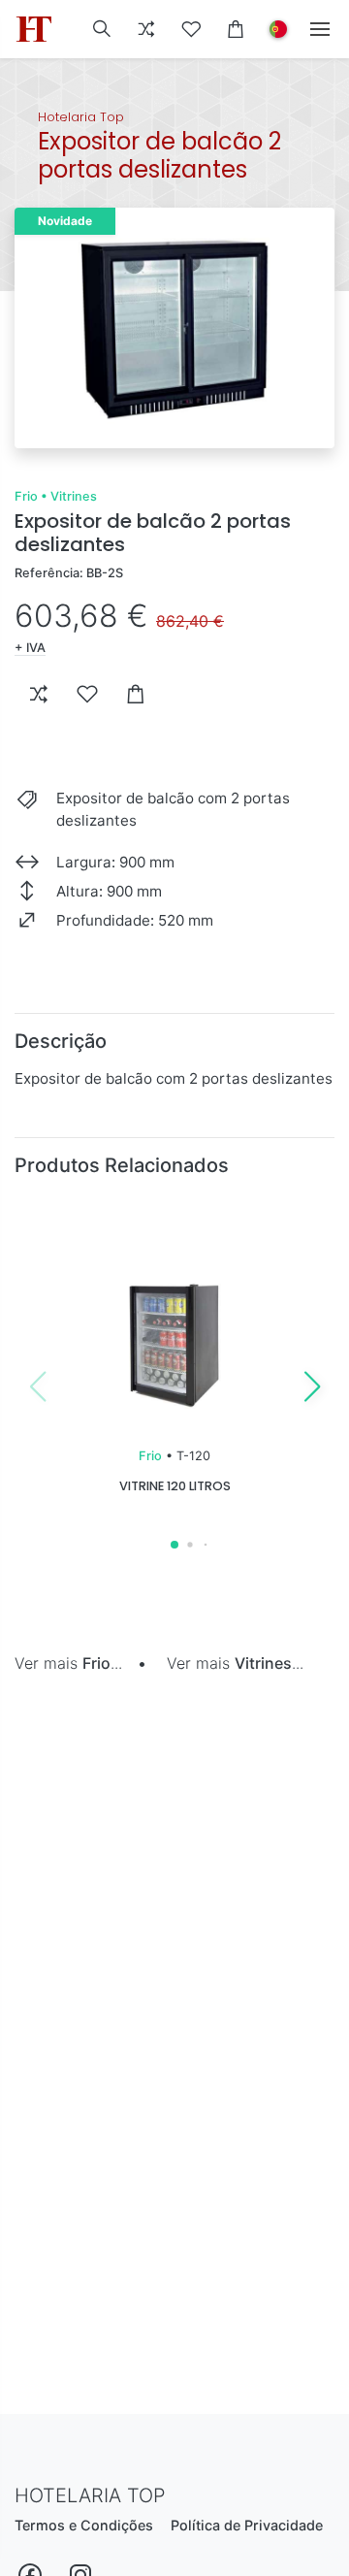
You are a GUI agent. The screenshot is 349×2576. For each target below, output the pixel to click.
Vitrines (74, 496)
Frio (26, 496)
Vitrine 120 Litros (175, 1486)
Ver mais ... (68, 1663)
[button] (102, 29)
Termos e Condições (84, 2525)
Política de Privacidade (247, 2525)
